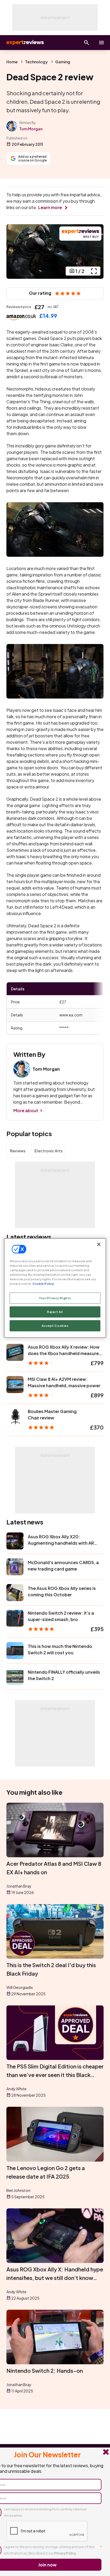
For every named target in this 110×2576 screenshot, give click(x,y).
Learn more (50, 207)
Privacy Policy (65, 2553)
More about (26, 1110)
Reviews (18, 1151)
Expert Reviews (25, 43)
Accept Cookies (55, 1326)
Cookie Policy (43, 1284)
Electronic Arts (48, 1151)
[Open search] (87, 43)
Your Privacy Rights (55, 1298)
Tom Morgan (31, 129)
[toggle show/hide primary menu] (101, 43)
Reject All (55, 1312)
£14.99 (48, 316)
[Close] (99, 1244)
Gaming (63, 62)
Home (12, 62)
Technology (36, 62)
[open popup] (94, 271)
